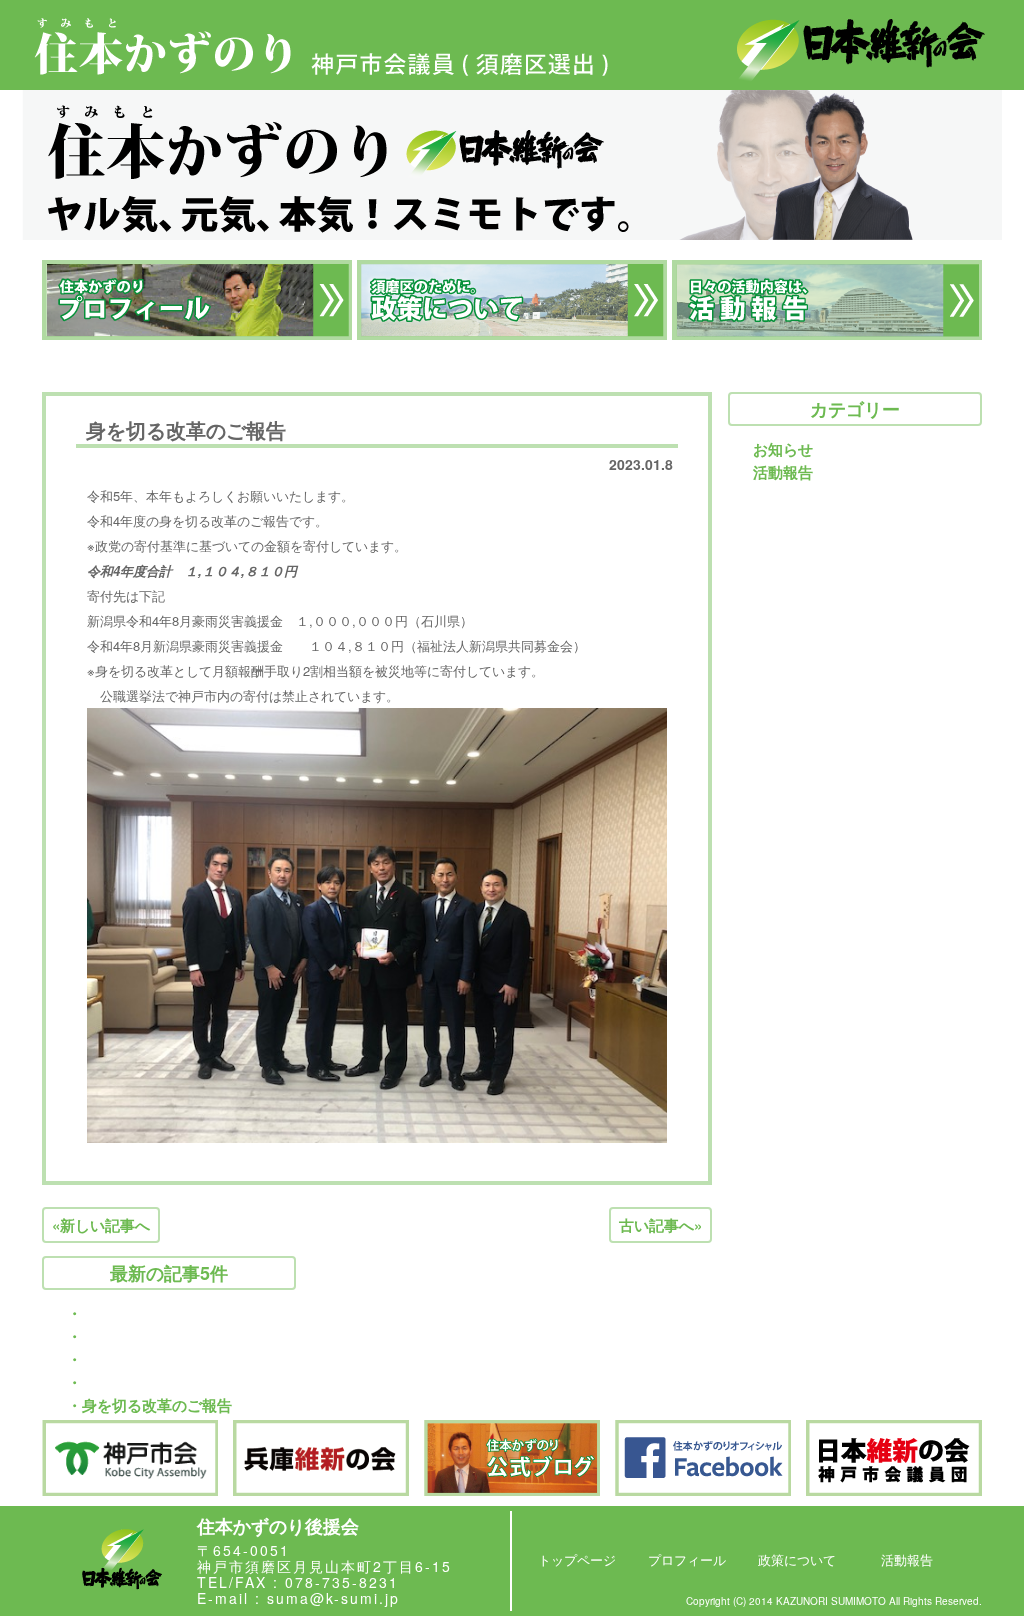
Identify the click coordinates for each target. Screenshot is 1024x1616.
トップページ (577, 1560)
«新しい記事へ (101, 1225)
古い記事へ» (660, 1225)
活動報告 (783, 472)
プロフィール (687, 1560)
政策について (797, 1560)
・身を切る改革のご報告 (149, 1405)
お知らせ (783, 449)
